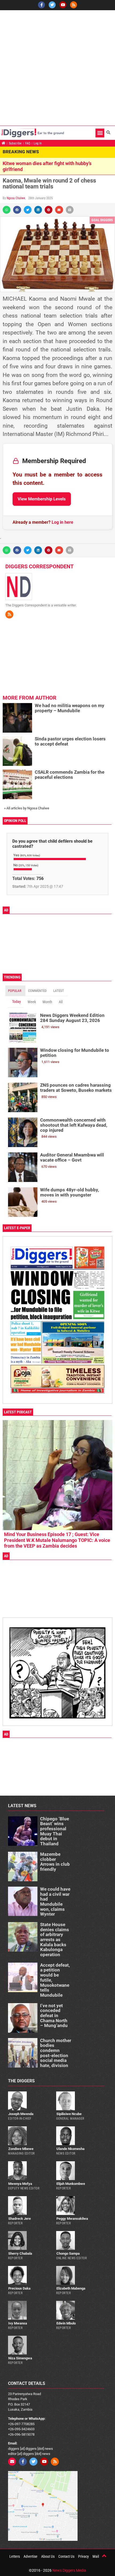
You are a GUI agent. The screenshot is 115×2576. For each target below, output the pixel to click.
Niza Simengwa (20, 2358)
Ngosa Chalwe (16, 198)
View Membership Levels (42, 499)
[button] (100, 133)
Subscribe (15, 143)
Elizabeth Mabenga (71, 2288)
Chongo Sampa (68, 2253)
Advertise (30, 2556)
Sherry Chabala (20, 2253)
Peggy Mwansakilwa (72, 2219)
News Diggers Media (69, 2570)
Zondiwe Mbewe (21, 2149)
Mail (96, 2556)
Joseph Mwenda (21, 2114)
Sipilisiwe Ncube (69, 2114)
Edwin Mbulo (66, 2323)
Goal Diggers (102, 220)
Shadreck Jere (20, 2219)
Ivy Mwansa (18, 2323)
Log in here (62, 522)
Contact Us (66, 2556)
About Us (48, 2556)
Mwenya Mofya (20, 2184)
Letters (15, 2556)
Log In (38, 143)
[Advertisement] (57, 68)
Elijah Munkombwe (71, 2184)
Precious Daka (19, 2288)
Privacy (83, 2556)
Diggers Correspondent (39, 566)
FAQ (28, 143)
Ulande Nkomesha (70, 2149)
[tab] (15, 991)
